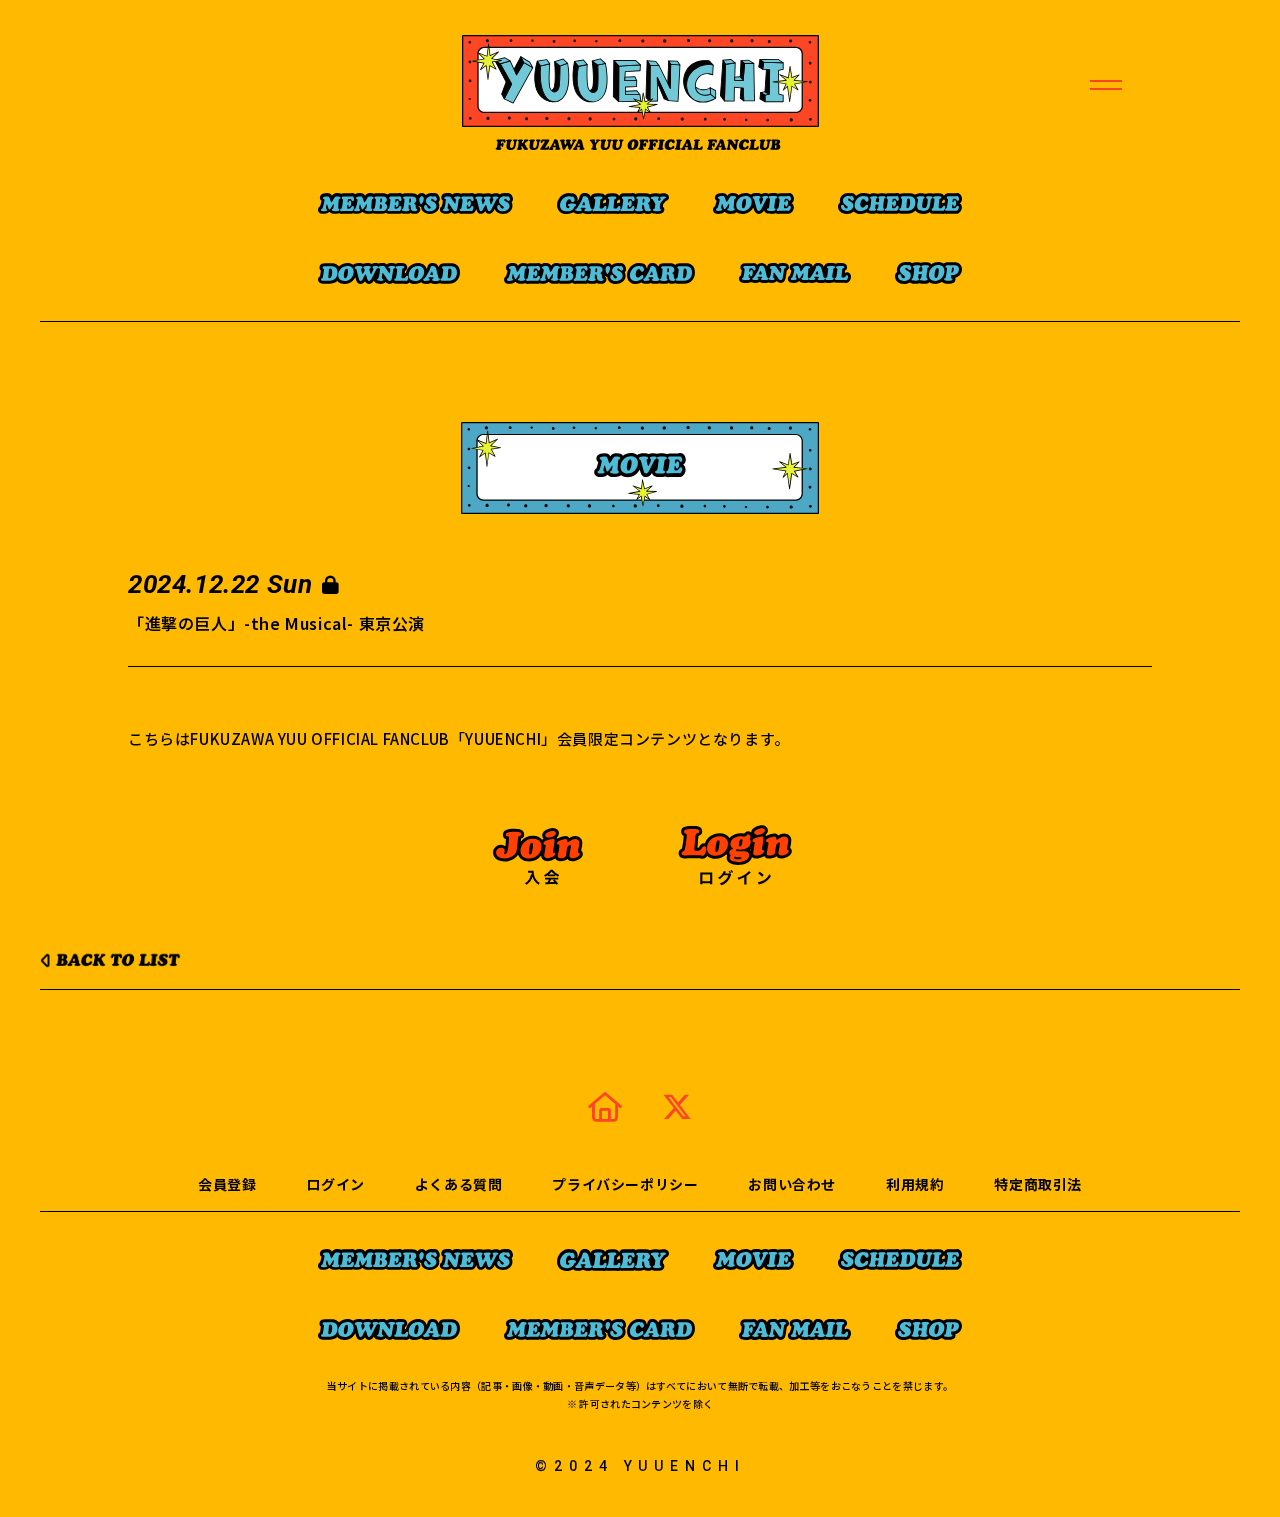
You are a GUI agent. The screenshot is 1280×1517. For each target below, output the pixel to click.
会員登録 (227, 1184)
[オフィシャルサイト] (605, 1106)
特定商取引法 (1038, 1184)
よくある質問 (459, 1184)
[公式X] (677, 1106)
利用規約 (915, 1184)
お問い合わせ (792, 1184)
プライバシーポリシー (625, 1184)
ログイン (335, 1184)
